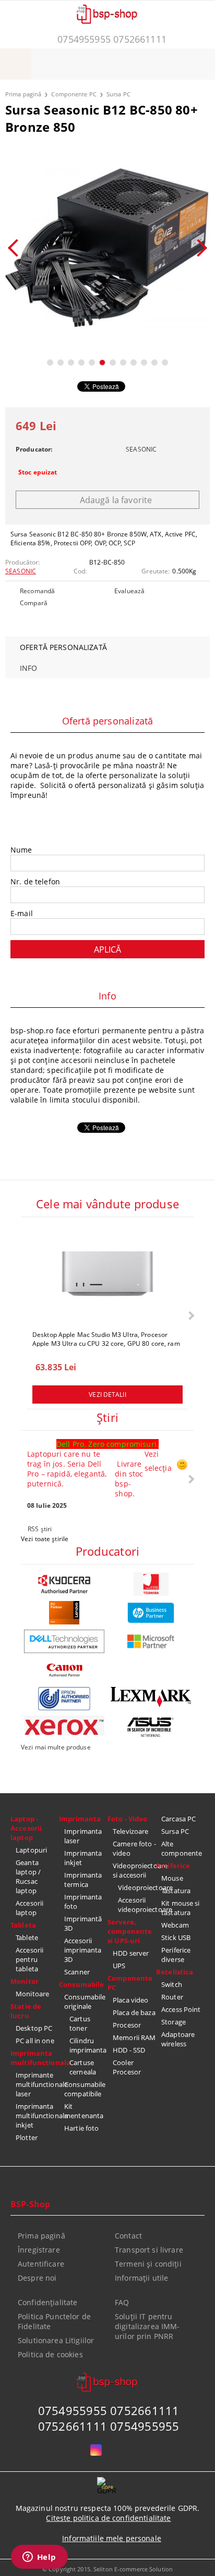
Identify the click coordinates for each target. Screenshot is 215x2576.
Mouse (172, 1878)
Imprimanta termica (83, 1880)
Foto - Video (128, 1819)
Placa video (130, 2000)
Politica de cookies (50, 2354)
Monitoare (32, 1994)
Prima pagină (23, 94)
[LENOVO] (64, 1613)
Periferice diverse (176, 1955)
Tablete (27, 1937)
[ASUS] (151, 1727)
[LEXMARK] (151, 1697)
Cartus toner (80, 2023)
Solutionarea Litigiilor (56, 2340)
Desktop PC (34, 2028)
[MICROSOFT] (151, 1641)
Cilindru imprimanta (88, 2045)
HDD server (131, 1953)
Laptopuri (31, 1850)
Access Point (181, 2009)
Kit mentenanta (84, 2111)
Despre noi (37, 2278)
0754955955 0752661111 (112, 39)
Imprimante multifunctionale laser (37, 2084)
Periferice (173, 1866)
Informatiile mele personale (112, 2538)
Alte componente (182, 1848)
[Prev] (17, 248)
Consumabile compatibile (85, 2089)
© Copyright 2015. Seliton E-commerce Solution (107, 2569)
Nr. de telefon (35, 881)
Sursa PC (118, 94)
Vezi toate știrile (45, 1539)
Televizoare (130, 1831)
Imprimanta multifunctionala (35, 2058)
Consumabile (81, 1984)
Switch (172, 1984)
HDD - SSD (129, 2050)
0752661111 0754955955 (109, 2426)
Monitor (25, 1981)
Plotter (27, 2137)
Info (29, 668)
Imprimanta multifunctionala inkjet (37, 2116)
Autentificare (41, 2264)
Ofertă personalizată (63, 647)
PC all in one (35, 2041)
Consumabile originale (85, 2002)
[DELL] (64, 1641)
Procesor (127, 2025)
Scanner (77, 1972)
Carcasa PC (178, 1819)
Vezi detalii (107, 1395)
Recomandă (37, 591)
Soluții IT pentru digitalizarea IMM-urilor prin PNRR (147, 2326)
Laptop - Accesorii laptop (26, 1828)
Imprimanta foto (83, 1902)
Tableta (23, 1925)
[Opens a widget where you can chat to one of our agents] (39, 2558)
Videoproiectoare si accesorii (134, 1870)
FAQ (122, 2302)
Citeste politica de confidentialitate (108, 2518)
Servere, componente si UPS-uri (130, 1931)
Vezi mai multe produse (56, 1747)
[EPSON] (64, 1699)
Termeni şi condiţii (148, 2264)
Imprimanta (80, 1819)
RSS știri (40, 1529)
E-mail (22, 913)
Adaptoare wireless (178, 2039)
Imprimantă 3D (83, 1923)
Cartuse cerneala (83, 2067)
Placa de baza (134, 2012)
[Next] (198, 248)
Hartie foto (81, 2128)
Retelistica (175, 1972)
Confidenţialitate (47, 2302)
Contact (128, 2236)
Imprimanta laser (83, 1836)
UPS (119, 1966)
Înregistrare (39, 2250)
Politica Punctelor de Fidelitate (54, 2321)
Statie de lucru (26, 2011)
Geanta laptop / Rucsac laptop (28, 1877)
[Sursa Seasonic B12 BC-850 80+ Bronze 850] (107, 248)
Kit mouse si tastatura (181, 1908)
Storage (174, 2022)
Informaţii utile (141, 2278)
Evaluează (129, 591)
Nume (21, 850)
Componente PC (74, 94)
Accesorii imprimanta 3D (83, 1950)
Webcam (175, 1925)
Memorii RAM (134, 2037)
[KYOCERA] (64, 1584)
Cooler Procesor (127, 2067)
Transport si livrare (149, 2250)
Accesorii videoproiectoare (137, 1905)
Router (172, 1997)
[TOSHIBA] (151, 1584)
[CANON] (64, 1670)
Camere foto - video (134, 1848)
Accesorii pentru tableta (29, 1959)
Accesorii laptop (29, 1908)
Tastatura (176, 1891)
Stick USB (176, 1937)
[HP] (151, 1613)
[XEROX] (64, 1726)
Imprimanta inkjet (83, 1858)
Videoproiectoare (137, 1887)
